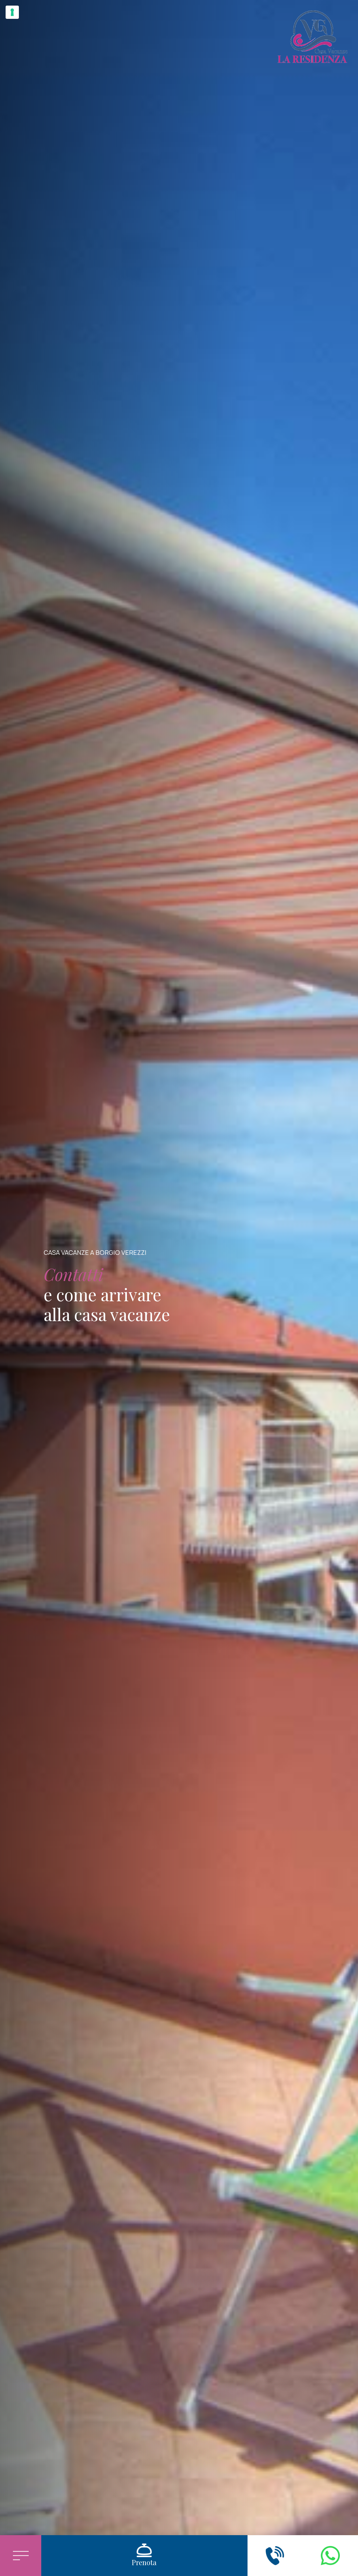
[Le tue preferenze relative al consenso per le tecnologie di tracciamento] (12, 12)
